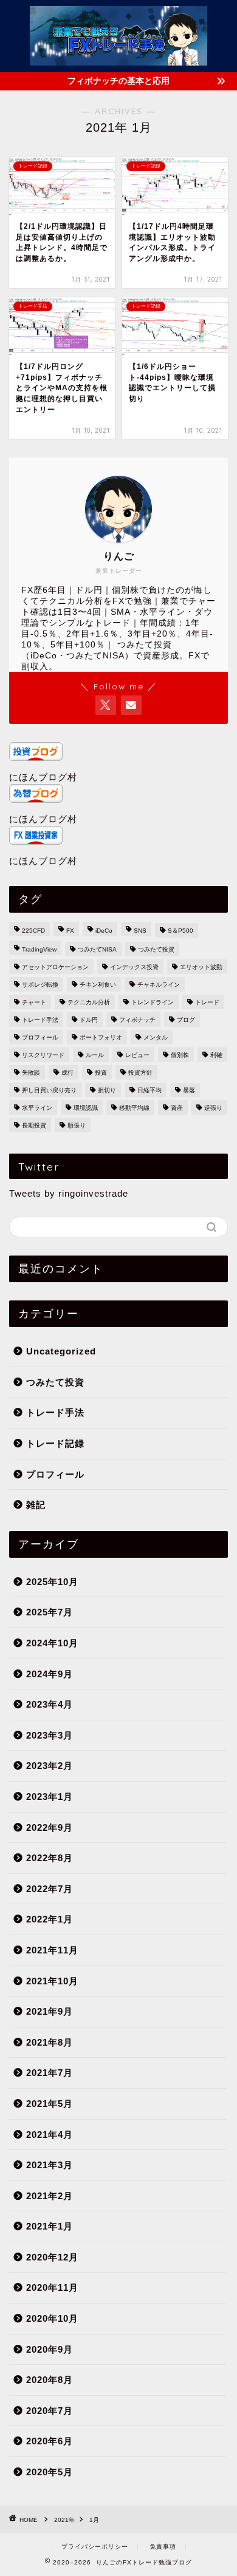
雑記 (36, 1505)
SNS (140, 931)
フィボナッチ (137, 1020)
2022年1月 (50, 1919)
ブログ (186, 1020)
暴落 (189, 1090)
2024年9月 (50, 1674)
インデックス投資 (134, 967)
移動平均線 (134, 1108)
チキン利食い (98, 985)
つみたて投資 (156, 949)
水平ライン (37, 1108)
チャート (34, 1002)
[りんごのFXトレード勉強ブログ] (119, 57)
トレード (207, 1002)
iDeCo (104, 931)
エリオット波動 (201, 967)
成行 (67, 1073)
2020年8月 (50, 2380)
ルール (95, 1055)
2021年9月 (50, 2011)
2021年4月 (50, 2135)
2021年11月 (52, 1950)
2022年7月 (50, 1889)
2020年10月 (52, 2318)
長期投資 (34, 1125)
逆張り (213, 1108)
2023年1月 (50, 1797)
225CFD (33, 931)
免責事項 (163, 2547)
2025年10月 (52, 1582)
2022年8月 (50, 1858)
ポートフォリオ (101, 1037)
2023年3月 (50, 1735)
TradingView (39, 949)
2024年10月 (52, 1643)
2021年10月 (52, 1981)
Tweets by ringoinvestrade (69, 1193)
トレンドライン (153, 1002)
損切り (107, 1090)
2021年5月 (50, 2104)
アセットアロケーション (55, 967)
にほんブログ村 (43, 777)
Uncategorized (61, 1351)
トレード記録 (55, 1443)
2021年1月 (50, 2226)
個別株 (180, 1055)
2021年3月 (50, 2165)
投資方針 (140, 1073)
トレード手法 (40, 1020)
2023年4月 (50, 1704)
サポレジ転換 (40, 985)
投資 (101, 1073)
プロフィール (40, 1037)
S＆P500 (180, 931)
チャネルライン (159, 985)
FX (70, 931)
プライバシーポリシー (95, 2547)
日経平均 (149, 1090)
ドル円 (89, 1020)
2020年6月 (50, 2441)
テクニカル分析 (89, 1002)
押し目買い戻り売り (49, 1090)
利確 (216, 1055)
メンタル (156, 1037)
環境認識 (86, 1108)
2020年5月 (50, 2472)
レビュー (137, 1055)
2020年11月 (52, 2287)
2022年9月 (50, 1827)
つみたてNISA (97, 949)
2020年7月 (50, 2411)
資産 (177, 1108)
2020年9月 (50, 2349)
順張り (77, 1125)
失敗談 (31, 1073)
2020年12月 (52, 2257)
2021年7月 (50, 2073)
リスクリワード (43, 1055)
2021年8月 (50, 2042)
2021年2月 (50, 2196)
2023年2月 (50, 1766)
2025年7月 (50, 1612)
